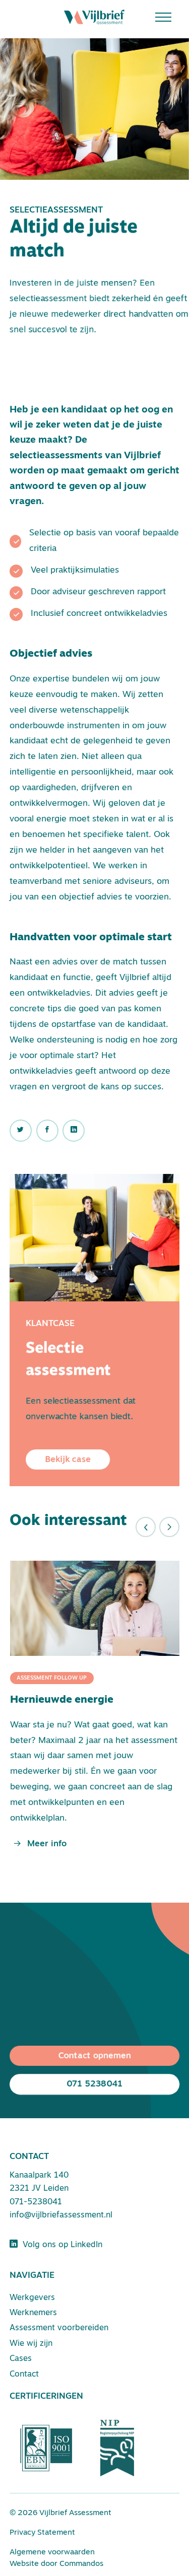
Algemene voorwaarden (52, 2553)
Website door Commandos (56, 2564)
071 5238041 (94, 2084)
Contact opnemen (94, 2056)
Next (169, 1527)
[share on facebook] (47, 1131)
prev (146, 1527)
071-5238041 (36, 2202)
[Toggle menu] (167, 17)
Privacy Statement (42, 2533)
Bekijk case (68, 1460)
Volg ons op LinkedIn (60, 2245)
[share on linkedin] (21, 1131)
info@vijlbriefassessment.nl (61, 2215)
